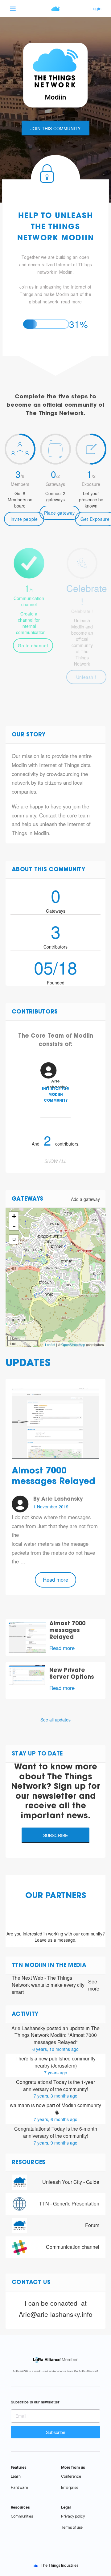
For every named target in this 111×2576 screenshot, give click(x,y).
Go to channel (33, 645)
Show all (55, 1161)
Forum (92, 2225)
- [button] (14, 1226)
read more (72, 302)
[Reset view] (14, 1239)
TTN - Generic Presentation (69, 2203)
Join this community (56, 128)
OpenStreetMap (73, 1344)
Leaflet (50, 1344)
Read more (55, 1579)
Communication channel (73, 2247)
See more (94, 1985)
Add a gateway (85, 1199)
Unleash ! (86, 677)
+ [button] (14, 1216)
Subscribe (56, 1835)
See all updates (55, 1720)
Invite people (24, 519)
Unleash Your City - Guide (71, 2182)
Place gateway (60, 513)
